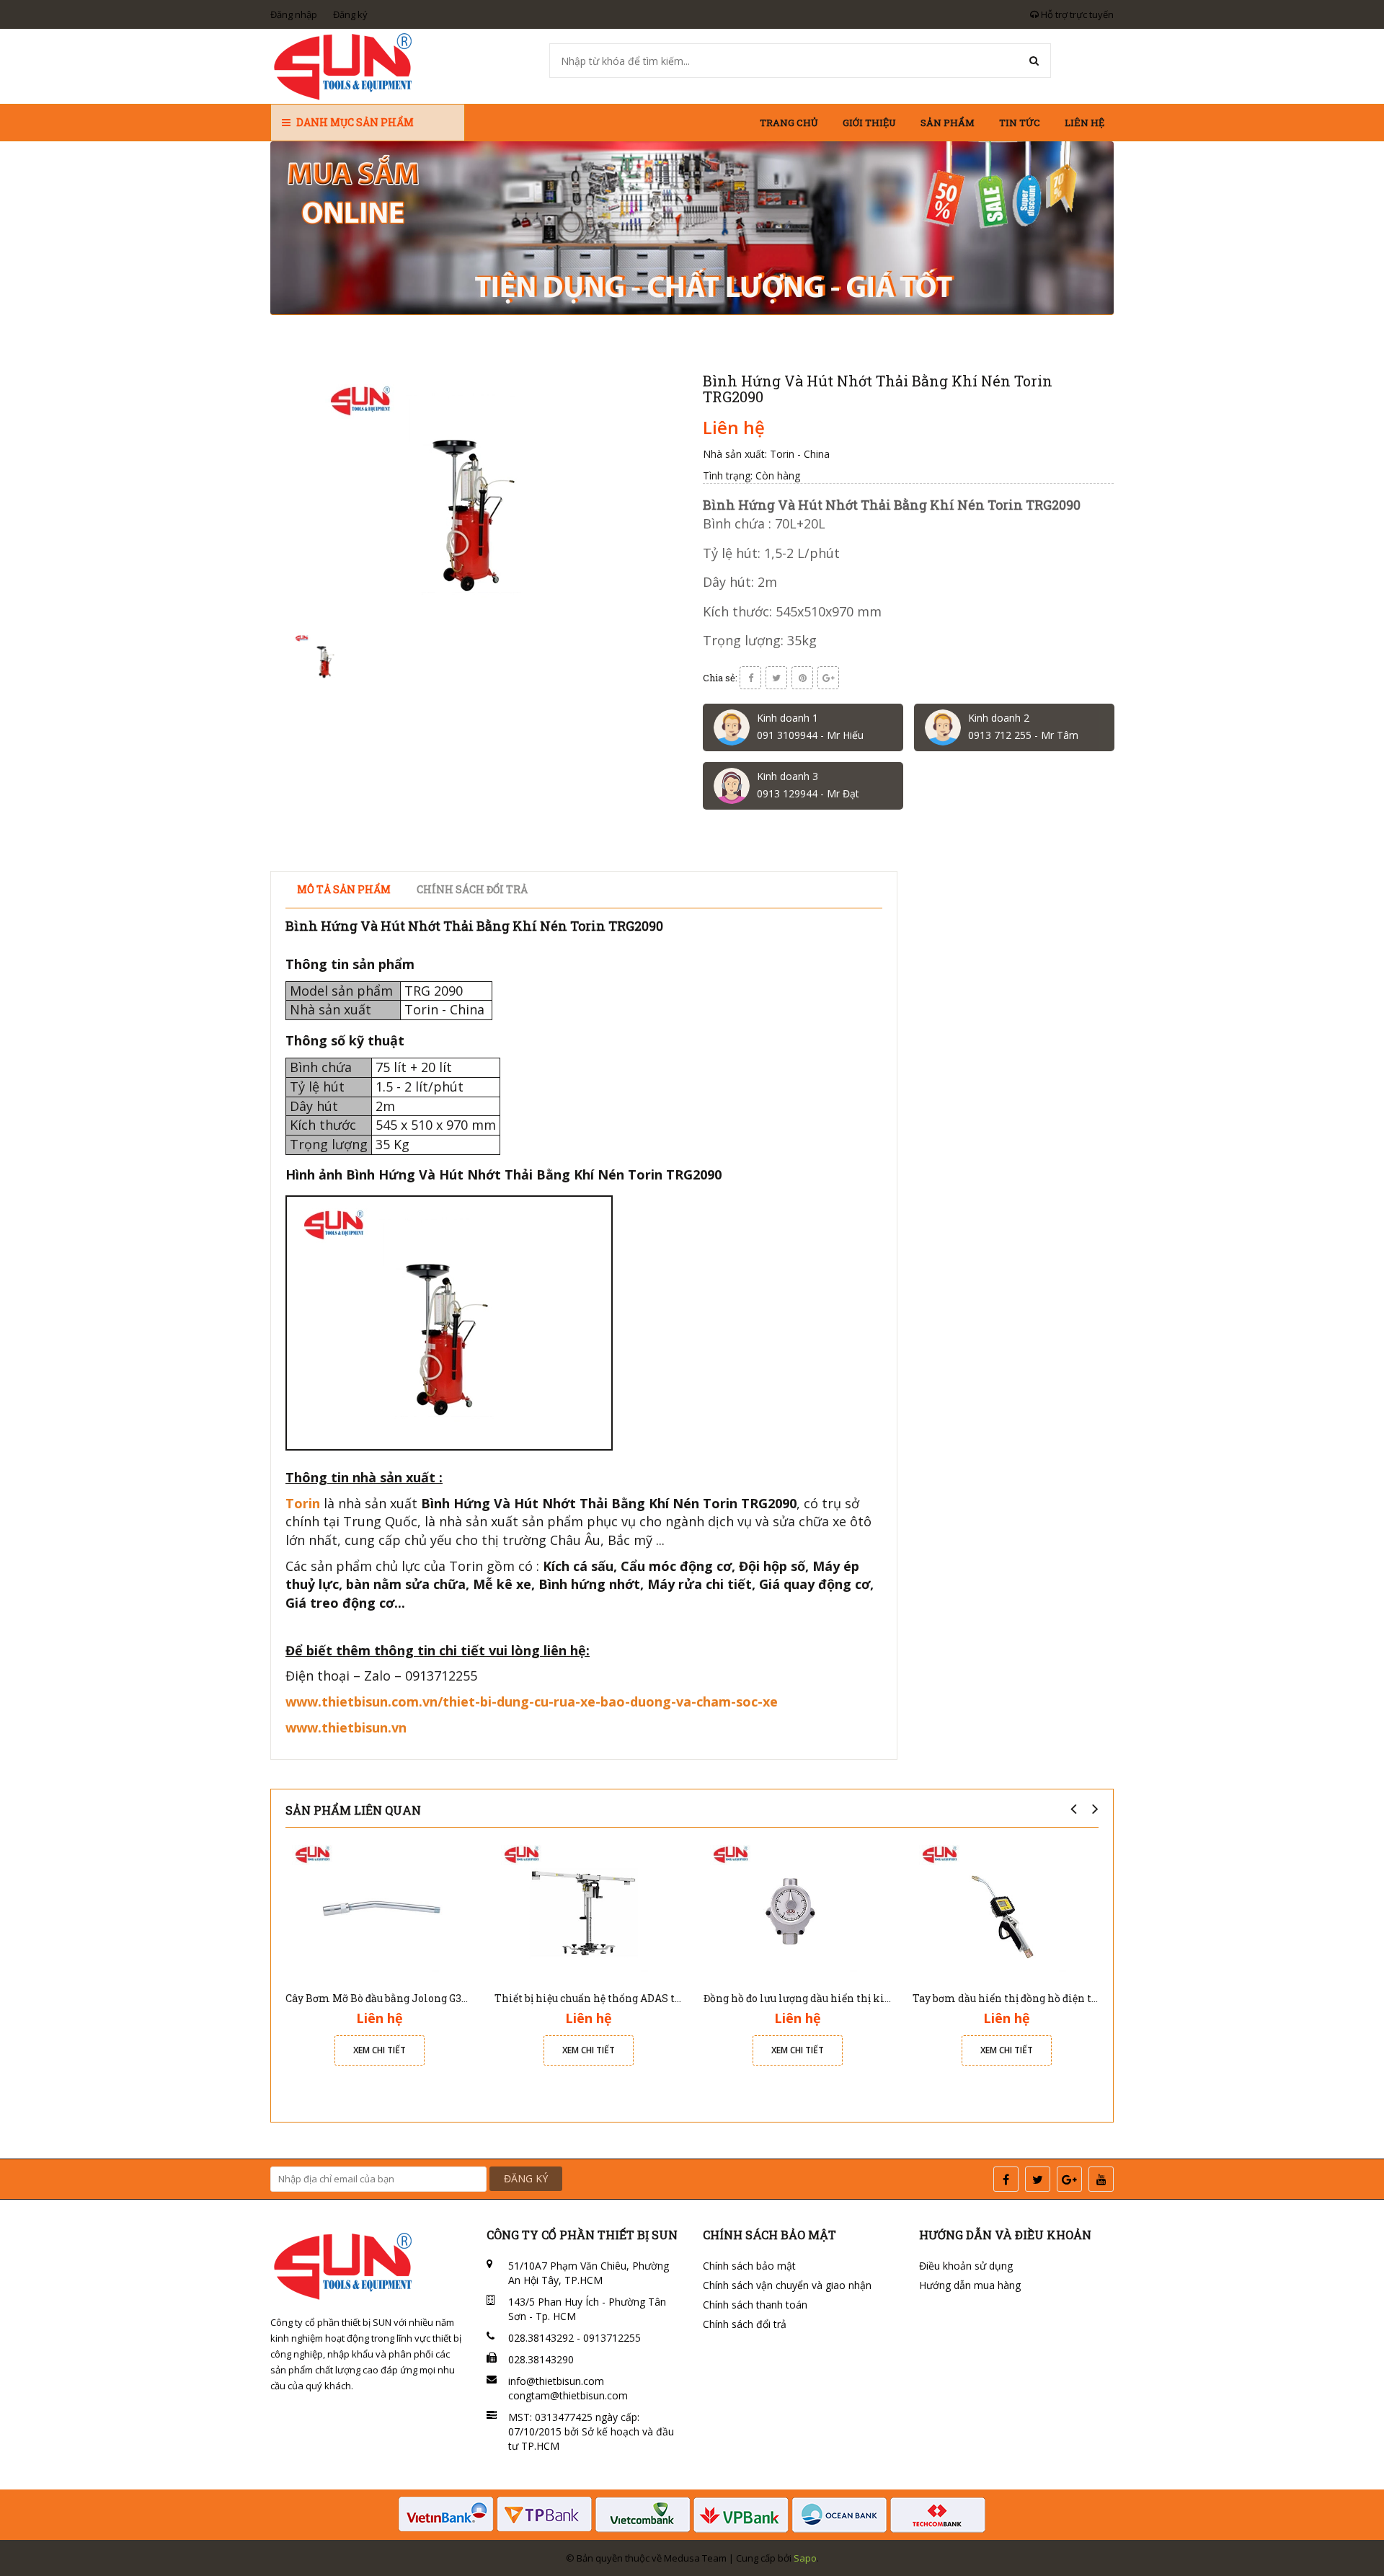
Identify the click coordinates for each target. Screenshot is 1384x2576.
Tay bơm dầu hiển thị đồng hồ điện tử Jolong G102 (1036, 1998)
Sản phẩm (948, 123)
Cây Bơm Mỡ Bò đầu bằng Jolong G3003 (382, 1998)
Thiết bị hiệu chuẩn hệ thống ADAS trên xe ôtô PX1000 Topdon (649, 1998)
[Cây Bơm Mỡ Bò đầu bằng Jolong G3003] (379, 1910)
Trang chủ (789, 123)
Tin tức (1020, 123)
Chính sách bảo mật (749, 2266)
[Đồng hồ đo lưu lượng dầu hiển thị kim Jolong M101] (797, 1910)
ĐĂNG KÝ (526, 2178)
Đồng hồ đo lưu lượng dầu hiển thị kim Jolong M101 (832, 1998)
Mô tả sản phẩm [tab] (344, 889)
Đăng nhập (294, 14)
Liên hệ (1084, 123)
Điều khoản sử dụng (966, 2266)
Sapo (805, 2558)
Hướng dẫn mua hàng (970, 2285)
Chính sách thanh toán (755, 2305)
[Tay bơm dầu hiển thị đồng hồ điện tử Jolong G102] (1006, 1910)
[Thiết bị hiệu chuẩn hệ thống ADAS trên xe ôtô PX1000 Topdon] (588, 1910)
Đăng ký (350, 14)
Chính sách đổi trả (745, 2324)
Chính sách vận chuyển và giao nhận (787, 2285)
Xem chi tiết (380, 2050)
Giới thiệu (869, 123)
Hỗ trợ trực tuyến (1076, 14)
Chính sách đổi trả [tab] (472, 889)
